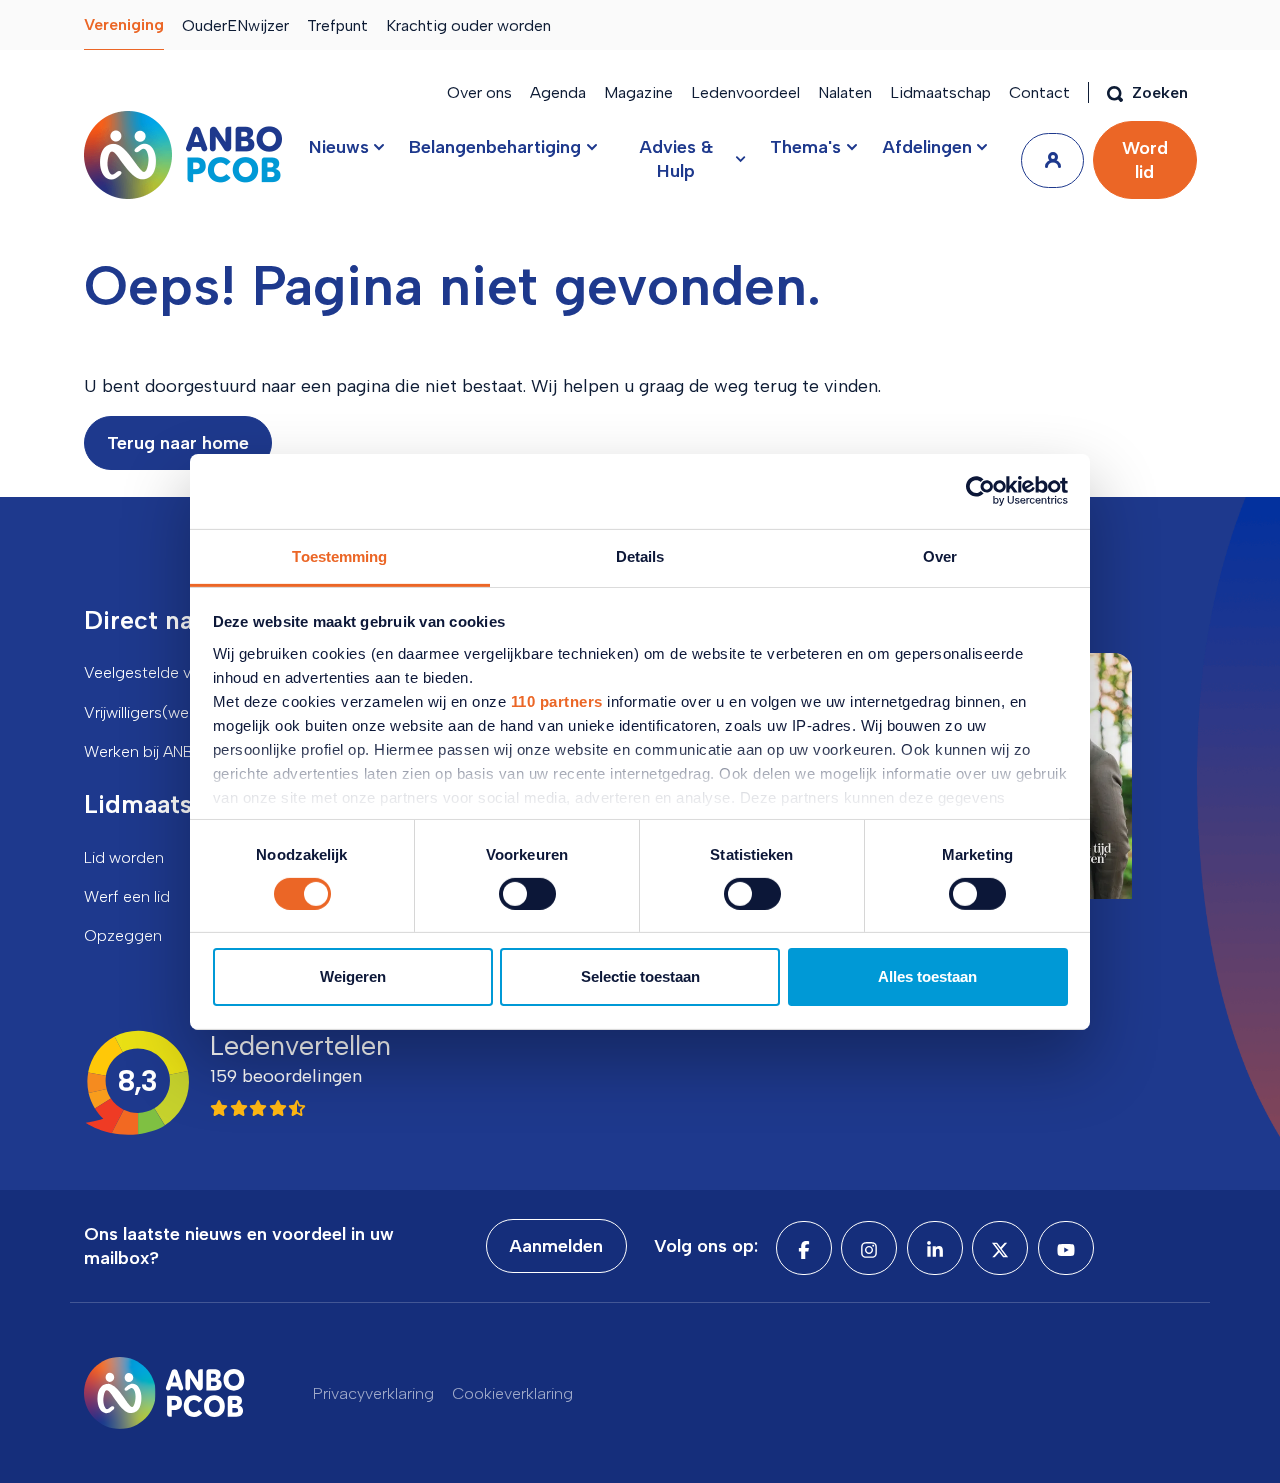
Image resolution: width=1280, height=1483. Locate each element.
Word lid (1145, 160)
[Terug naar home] (183, 155)
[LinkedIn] (935, 1248)
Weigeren (353, 976)
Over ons (479, 92)
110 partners (557, 700)
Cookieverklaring (512, 1393)
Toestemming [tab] (339, 555)
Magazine (638, 92)
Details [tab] (640, 555)
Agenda (558, 92)
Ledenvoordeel (745, 92)
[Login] (1052, 160)
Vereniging (124, 24)
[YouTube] (1066, 1248)
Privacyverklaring (373, 1393)
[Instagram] (869, 1248)
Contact (1039, 92)
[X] (1000, 1248)
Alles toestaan (927, 976)
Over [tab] (940, 555)
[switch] (527, 894)
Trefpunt (337, 25)
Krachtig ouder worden (468, 25)
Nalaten (845, 92)
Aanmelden (556, 1246)
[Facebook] (804, 1248)
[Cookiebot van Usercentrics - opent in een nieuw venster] (980, 491)
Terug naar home (178, 443)
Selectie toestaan (640, 976)
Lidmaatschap (940, 92)
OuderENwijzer (235, 25)
